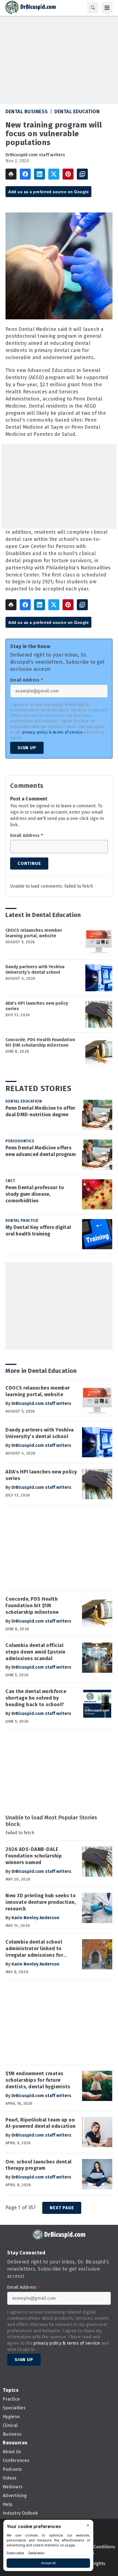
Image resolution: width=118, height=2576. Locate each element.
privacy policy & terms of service (52, 732)
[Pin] (68, 174)
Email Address (26, 680)
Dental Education (77, 112)
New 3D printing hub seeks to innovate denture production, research (41, 1902)
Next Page (62, 2208)
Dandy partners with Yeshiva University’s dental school (35, 969)
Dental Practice (22, 1221)
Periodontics (20, 1141)
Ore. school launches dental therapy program (39, 2165)
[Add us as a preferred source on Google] (82, 174)
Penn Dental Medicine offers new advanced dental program (41, 1151)
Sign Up (27, 748)
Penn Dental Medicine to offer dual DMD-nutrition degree (40, 1111)
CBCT (10, 1181)
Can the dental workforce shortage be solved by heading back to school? (36, 1698)
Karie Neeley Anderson (35, 1918)
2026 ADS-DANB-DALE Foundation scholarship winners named (34, 1856)
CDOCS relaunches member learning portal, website (34, 933)
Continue (29, 863)
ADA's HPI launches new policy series (37, 1006)
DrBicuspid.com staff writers (35, 155)
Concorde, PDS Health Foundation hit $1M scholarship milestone (40, 1042)
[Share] (25, 174)
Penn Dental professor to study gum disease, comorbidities (35, 1194)
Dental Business (27, 112)
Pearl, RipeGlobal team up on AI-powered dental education (41, 2123)
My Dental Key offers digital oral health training (38, 1231)
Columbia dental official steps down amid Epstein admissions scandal (36, 1652)
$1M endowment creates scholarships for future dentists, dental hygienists (38, 2080)
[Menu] (107, 8)
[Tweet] (54, 174)
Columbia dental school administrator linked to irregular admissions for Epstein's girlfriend (34, 1949)
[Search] (93, 8)
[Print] (11, 174)
